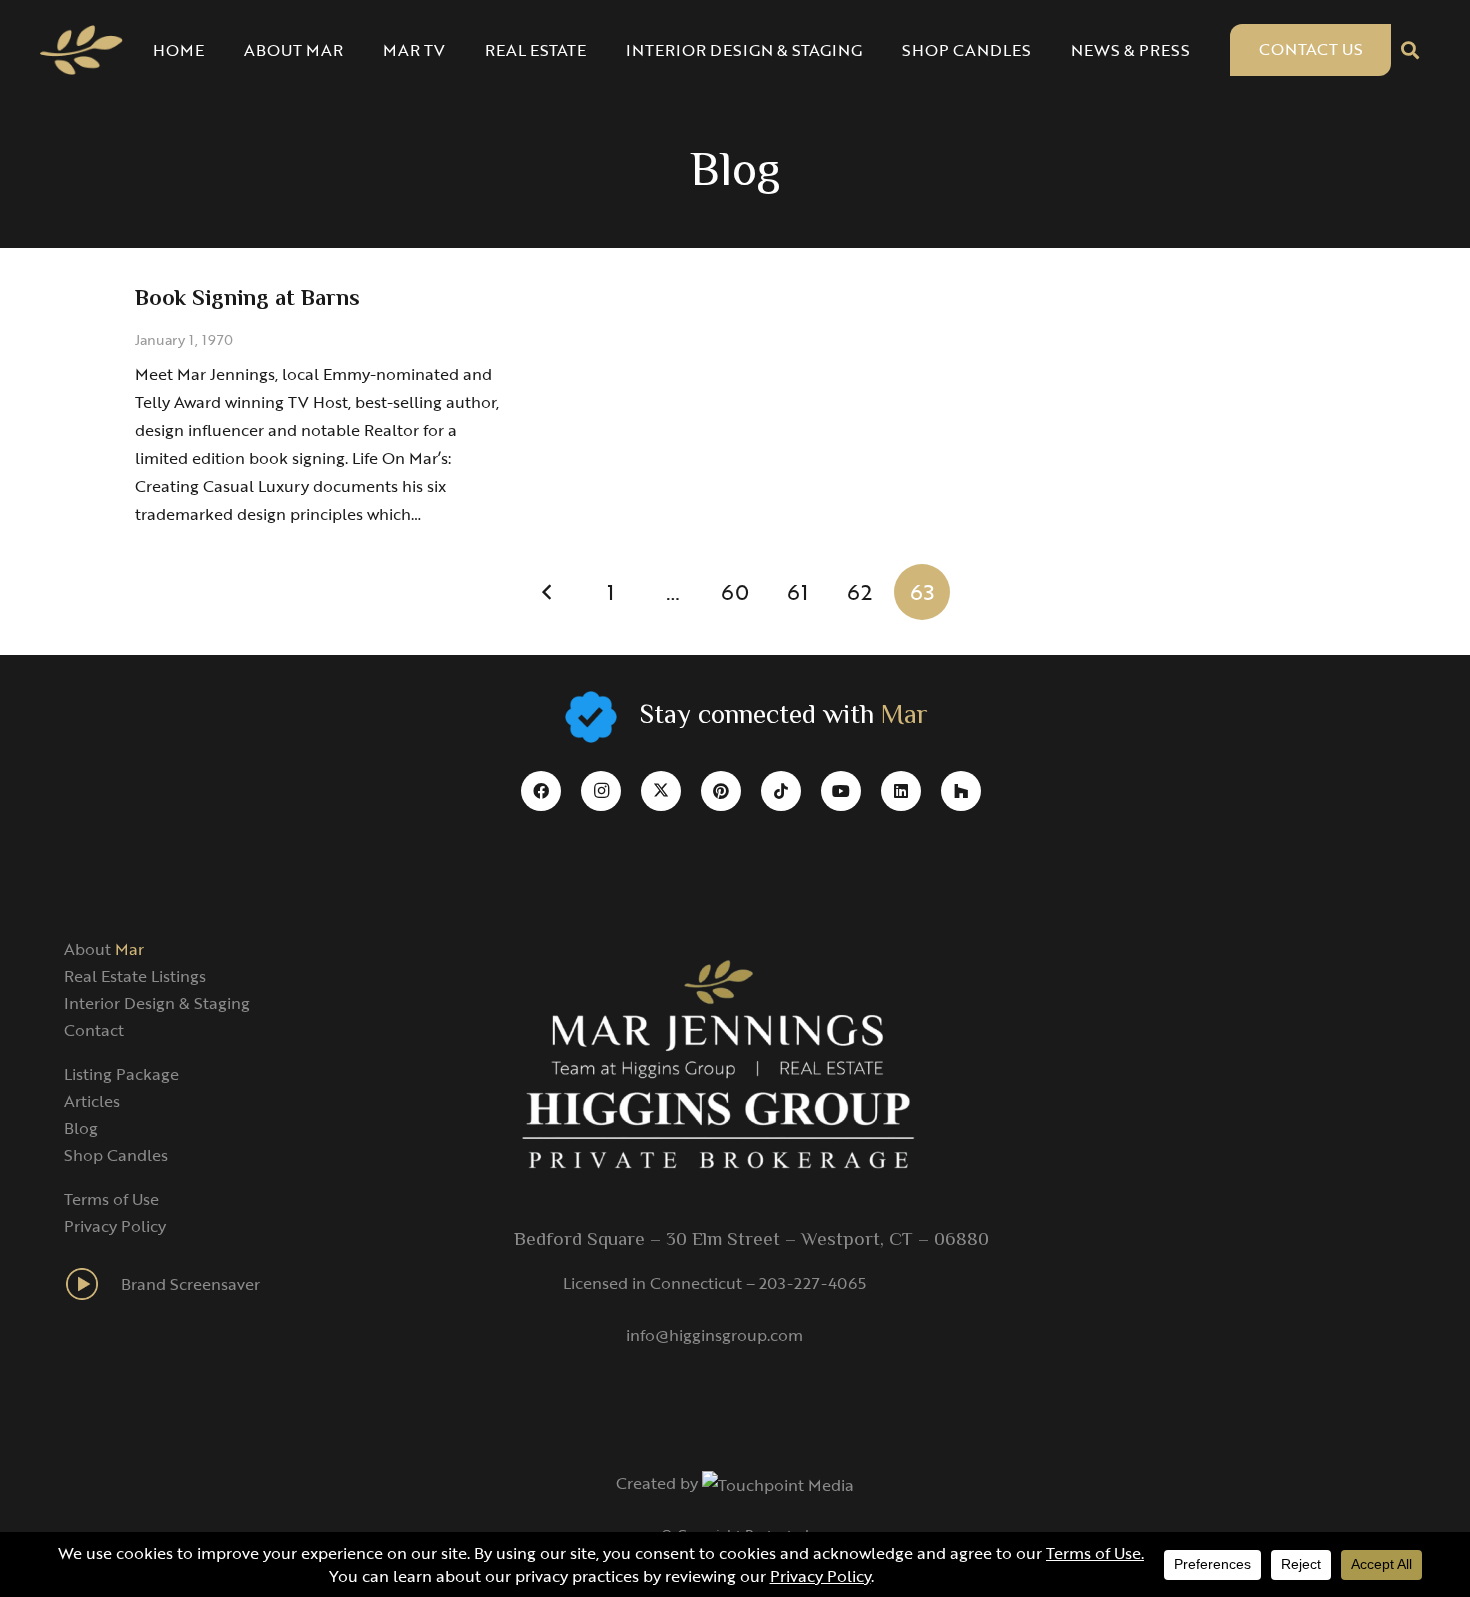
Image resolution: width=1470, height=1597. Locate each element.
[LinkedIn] (901, 791)
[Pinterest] (721, 791)
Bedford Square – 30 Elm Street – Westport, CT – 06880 (751, 1240)
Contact (94, 1030)
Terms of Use (111, 1199)
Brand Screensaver (190, 1284)
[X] (661, 791)
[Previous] (548, 592)
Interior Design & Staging (157, 1003)
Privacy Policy (115, 1226)
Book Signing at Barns (247, 299)
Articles (92, 1101)
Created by (659, 1483)
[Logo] (81, 50)
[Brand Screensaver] (92, 1284)
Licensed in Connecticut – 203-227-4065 (714, 1283)
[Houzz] (961, 791)
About (104, 949)
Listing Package (121, 1074)
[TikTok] (781, 791)
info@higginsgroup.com (714, 1335)
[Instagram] (601, 791)
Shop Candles (116, 1155)
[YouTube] (841, 791)
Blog (81, 1128)
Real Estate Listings (135, 976)
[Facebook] (541, 791)
